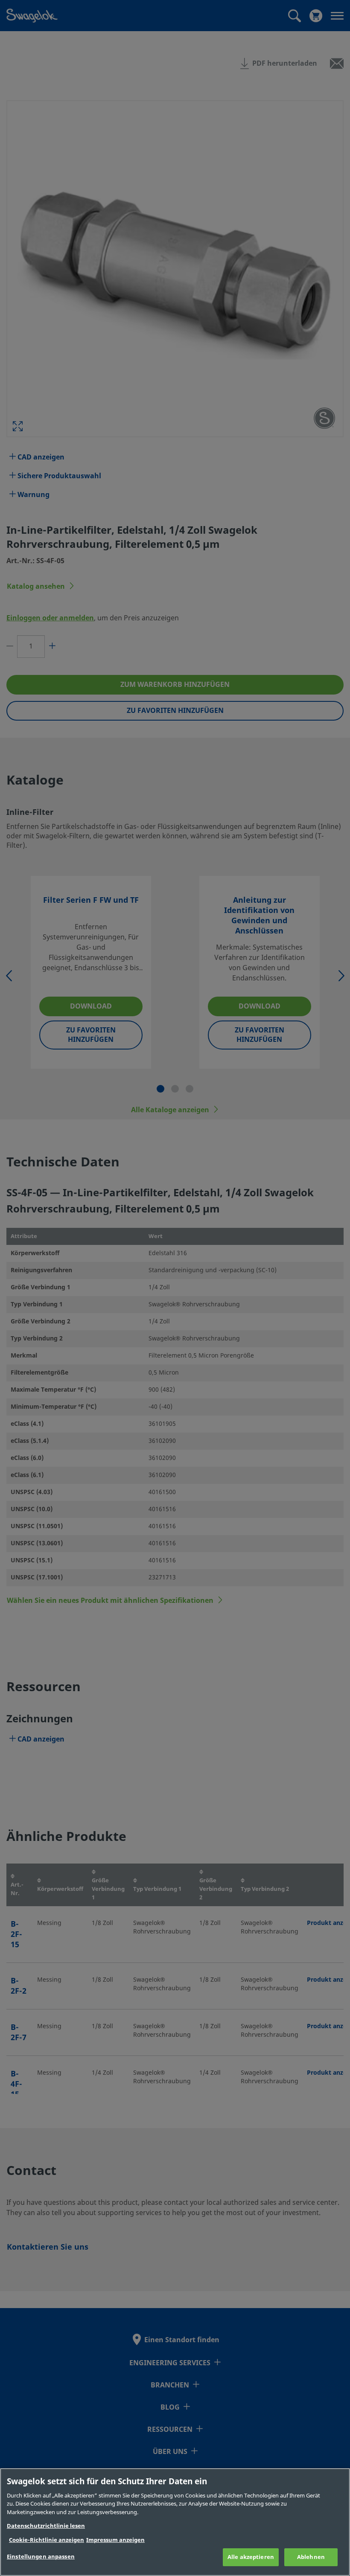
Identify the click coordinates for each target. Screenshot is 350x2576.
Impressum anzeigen (115, 2540)
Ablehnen (311, 2557)
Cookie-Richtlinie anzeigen (47, 2540)
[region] (175, 2522)
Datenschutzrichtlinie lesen (46, 2526)
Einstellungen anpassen (41, 2557)
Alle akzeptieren (251, 2557)
